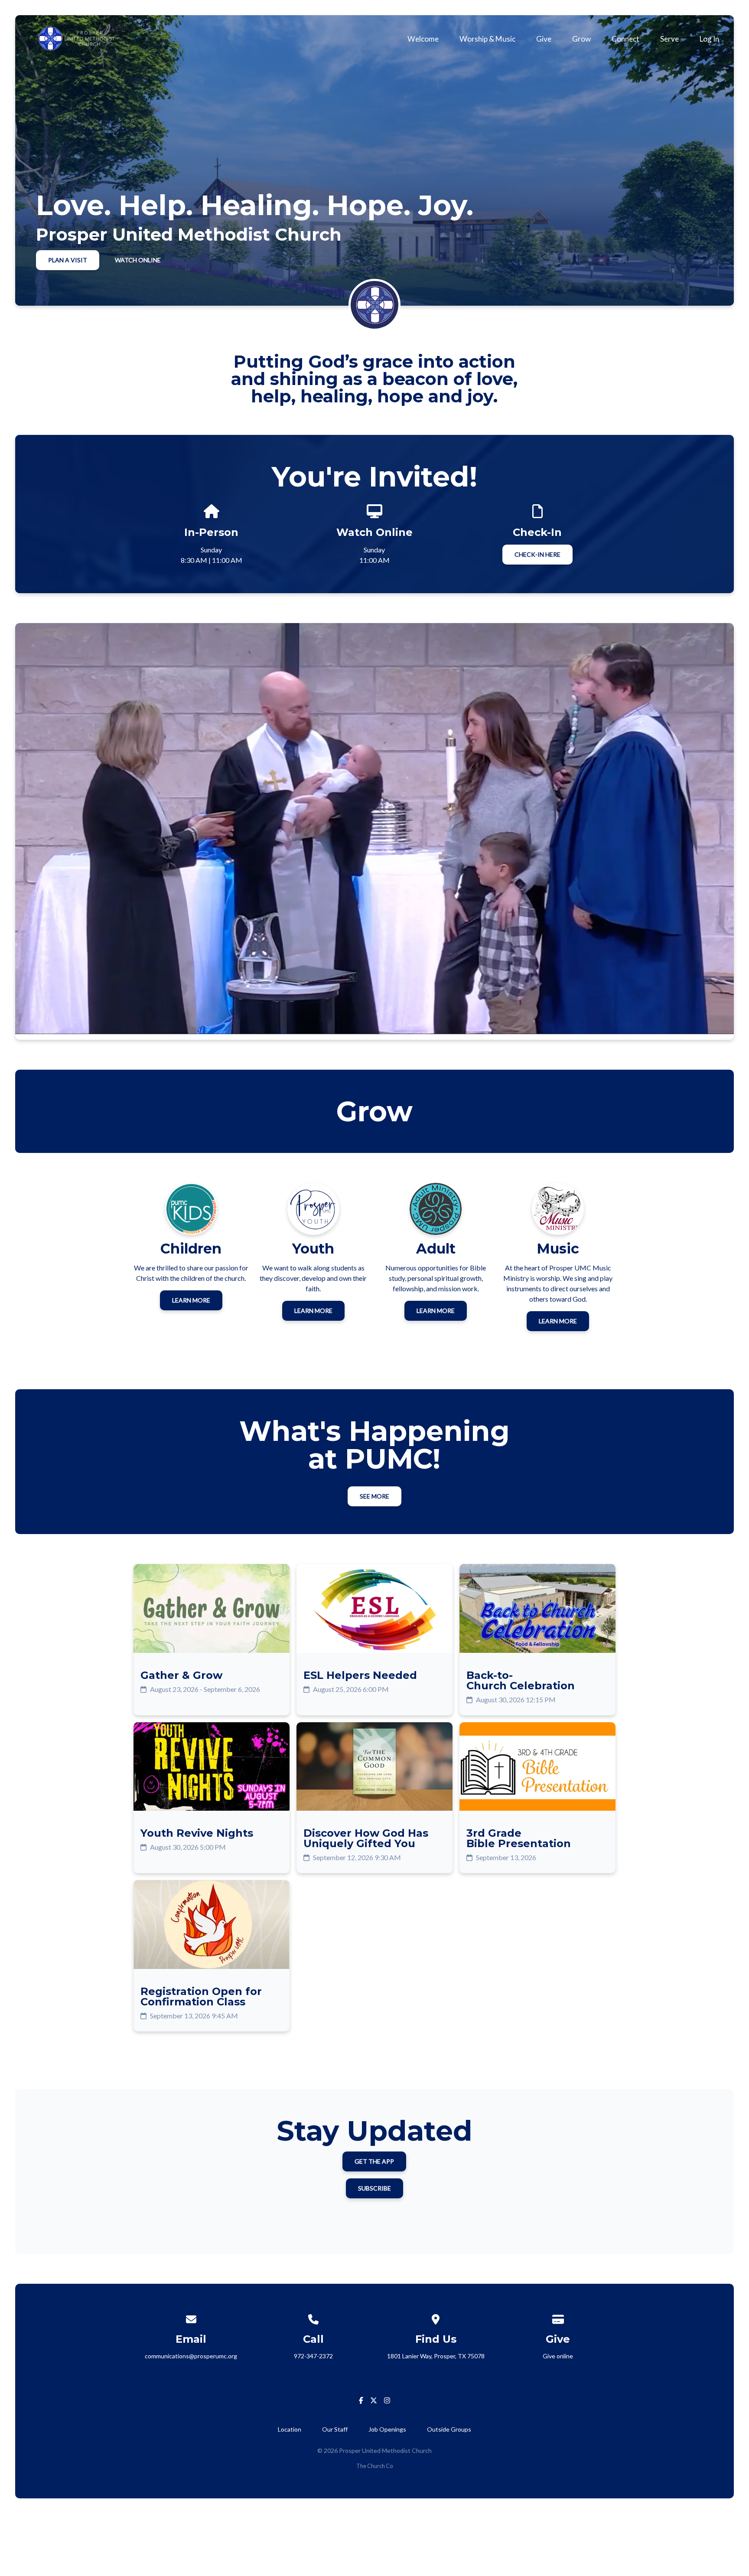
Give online (558, 2356)
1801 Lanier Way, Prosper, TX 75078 (436, 2356)
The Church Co (374, 2466)
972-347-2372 (313, 2356)
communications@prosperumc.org (191, 2356)
